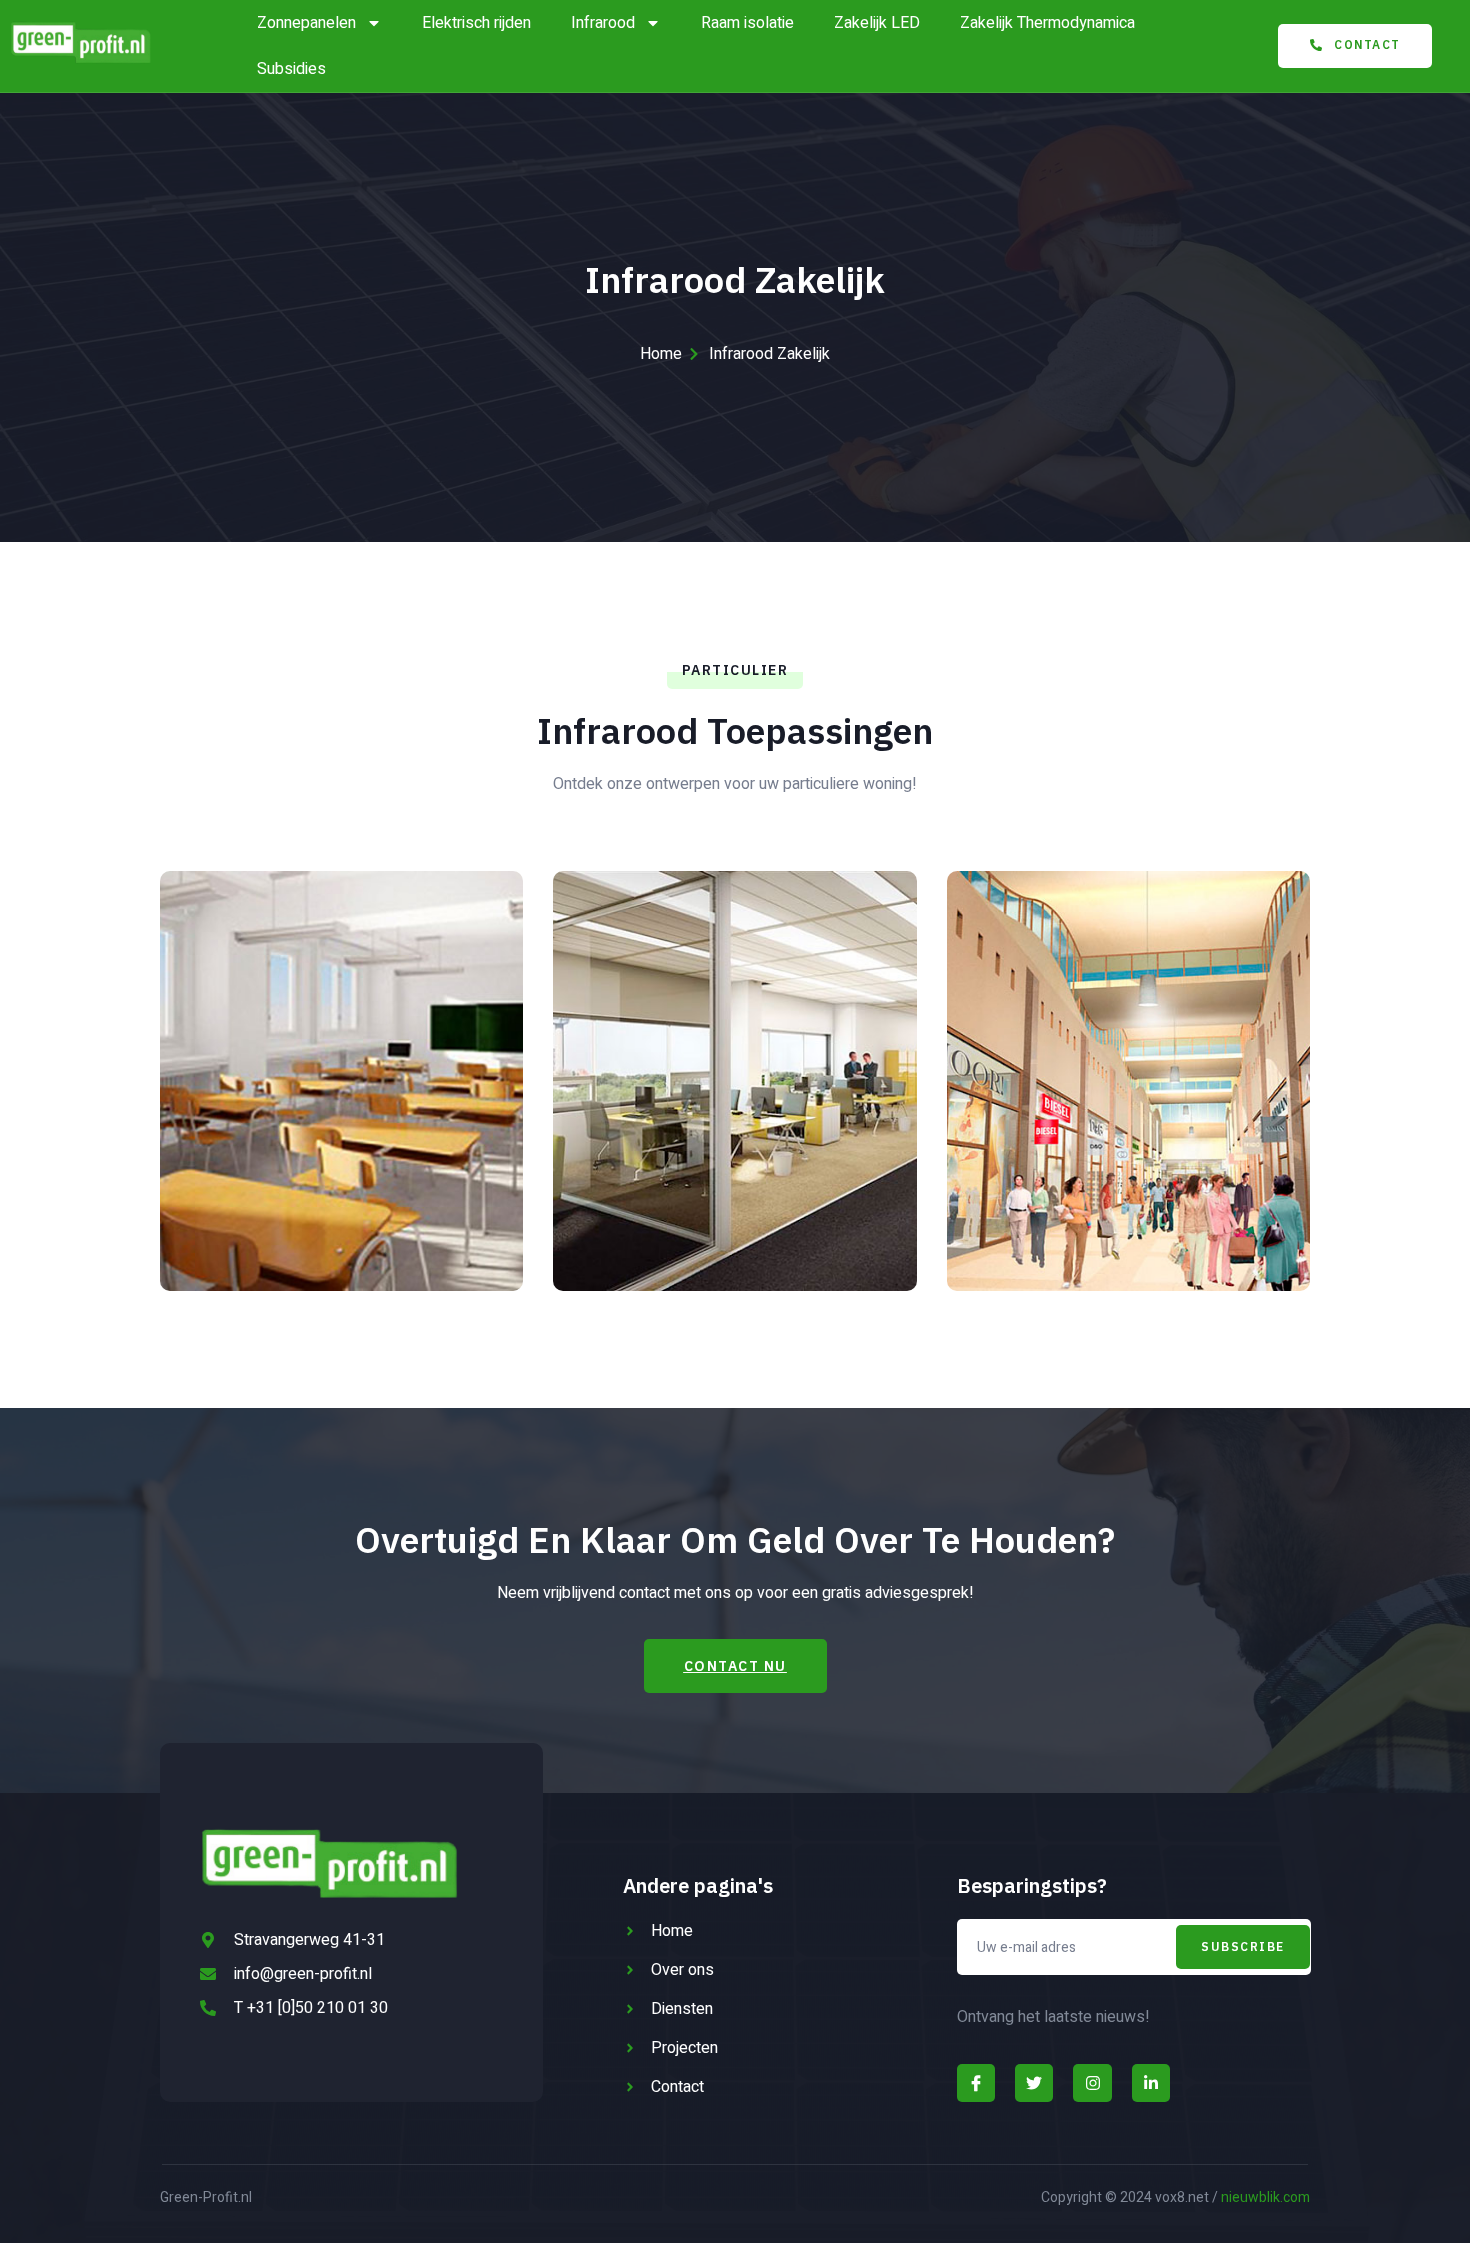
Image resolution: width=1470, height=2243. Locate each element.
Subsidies (291, 69)
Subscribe (1243, 1946)
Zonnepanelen (306, 23)
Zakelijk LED (877, 23)
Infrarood (603, 23)
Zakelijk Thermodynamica (1047, 23)
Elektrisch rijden (476, 23)
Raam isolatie (747, 23)
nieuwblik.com (1265, 2197)
